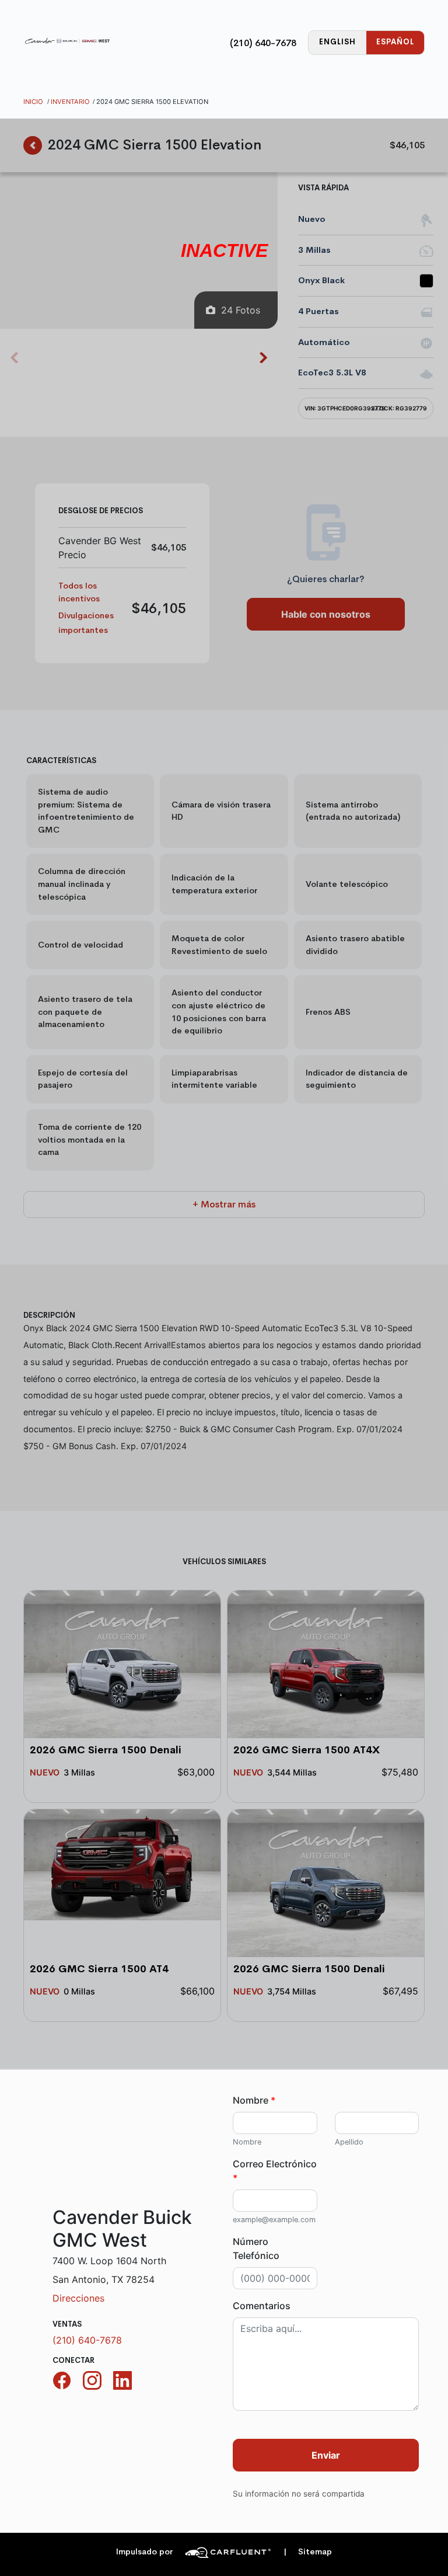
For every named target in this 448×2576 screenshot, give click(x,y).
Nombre (254, 2100)
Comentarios (262, 2306)
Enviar (326, 2455)
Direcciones (78, 2298)
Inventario (70, 102)
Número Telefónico (256, 2248)
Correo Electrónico (275, 2171)
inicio (33, 102)
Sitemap (308, 2552)
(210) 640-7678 (263, 43)
